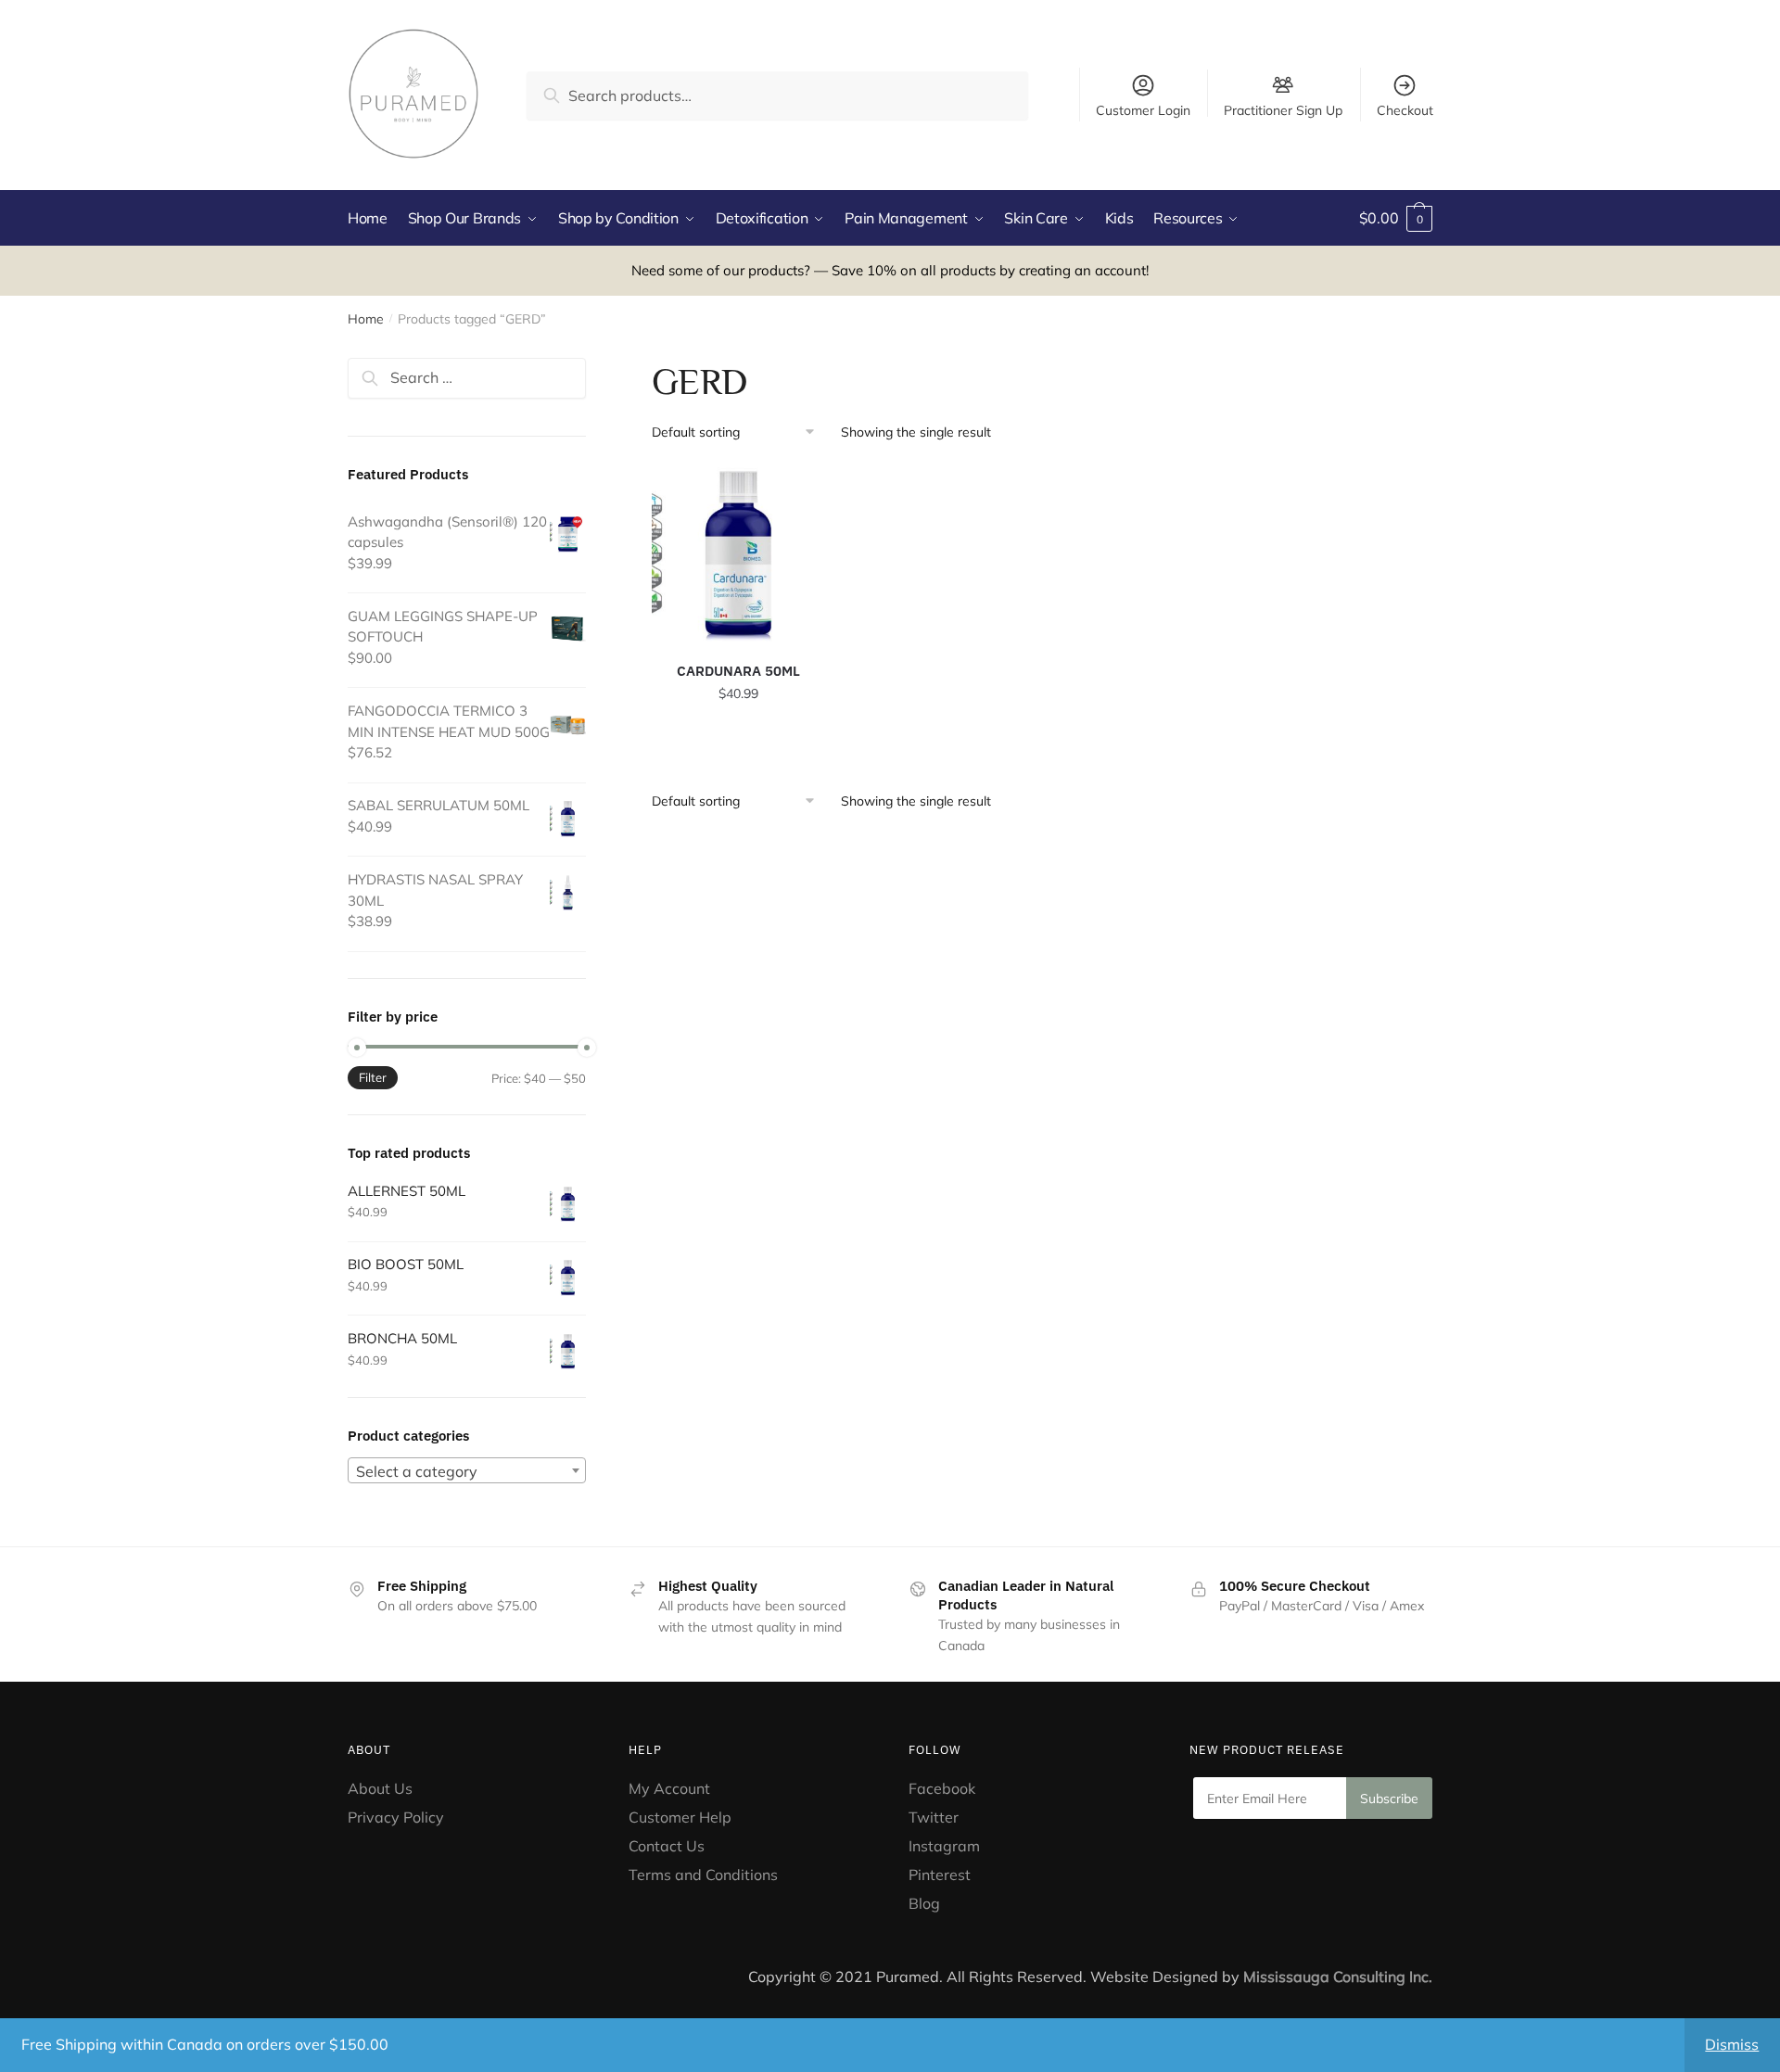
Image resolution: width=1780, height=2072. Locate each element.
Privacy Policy (396, 1817)
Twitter (934, 1817)
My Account (669, 1788)
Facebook (942, 1788)
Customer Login (1143, 110)
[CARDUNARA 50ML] (739, 554)
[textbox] (467, 1471)
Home (366, 319)
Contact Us (667, 1846)
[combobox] (467, 1470)
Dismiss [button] (1732, 2044)
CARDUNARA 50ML (738, 671)
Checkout (1405, 110)
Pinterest (941, 1875)
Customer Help (680, 1817)
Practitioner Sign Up (1283, 109)
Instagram (944, 1846)
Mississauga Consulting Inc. (1338, 1977)
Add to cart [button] (739, 734)
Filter (373, 1077)
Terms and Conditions (703, 1875)
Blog (924, 1903)
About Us (380, 1788)
